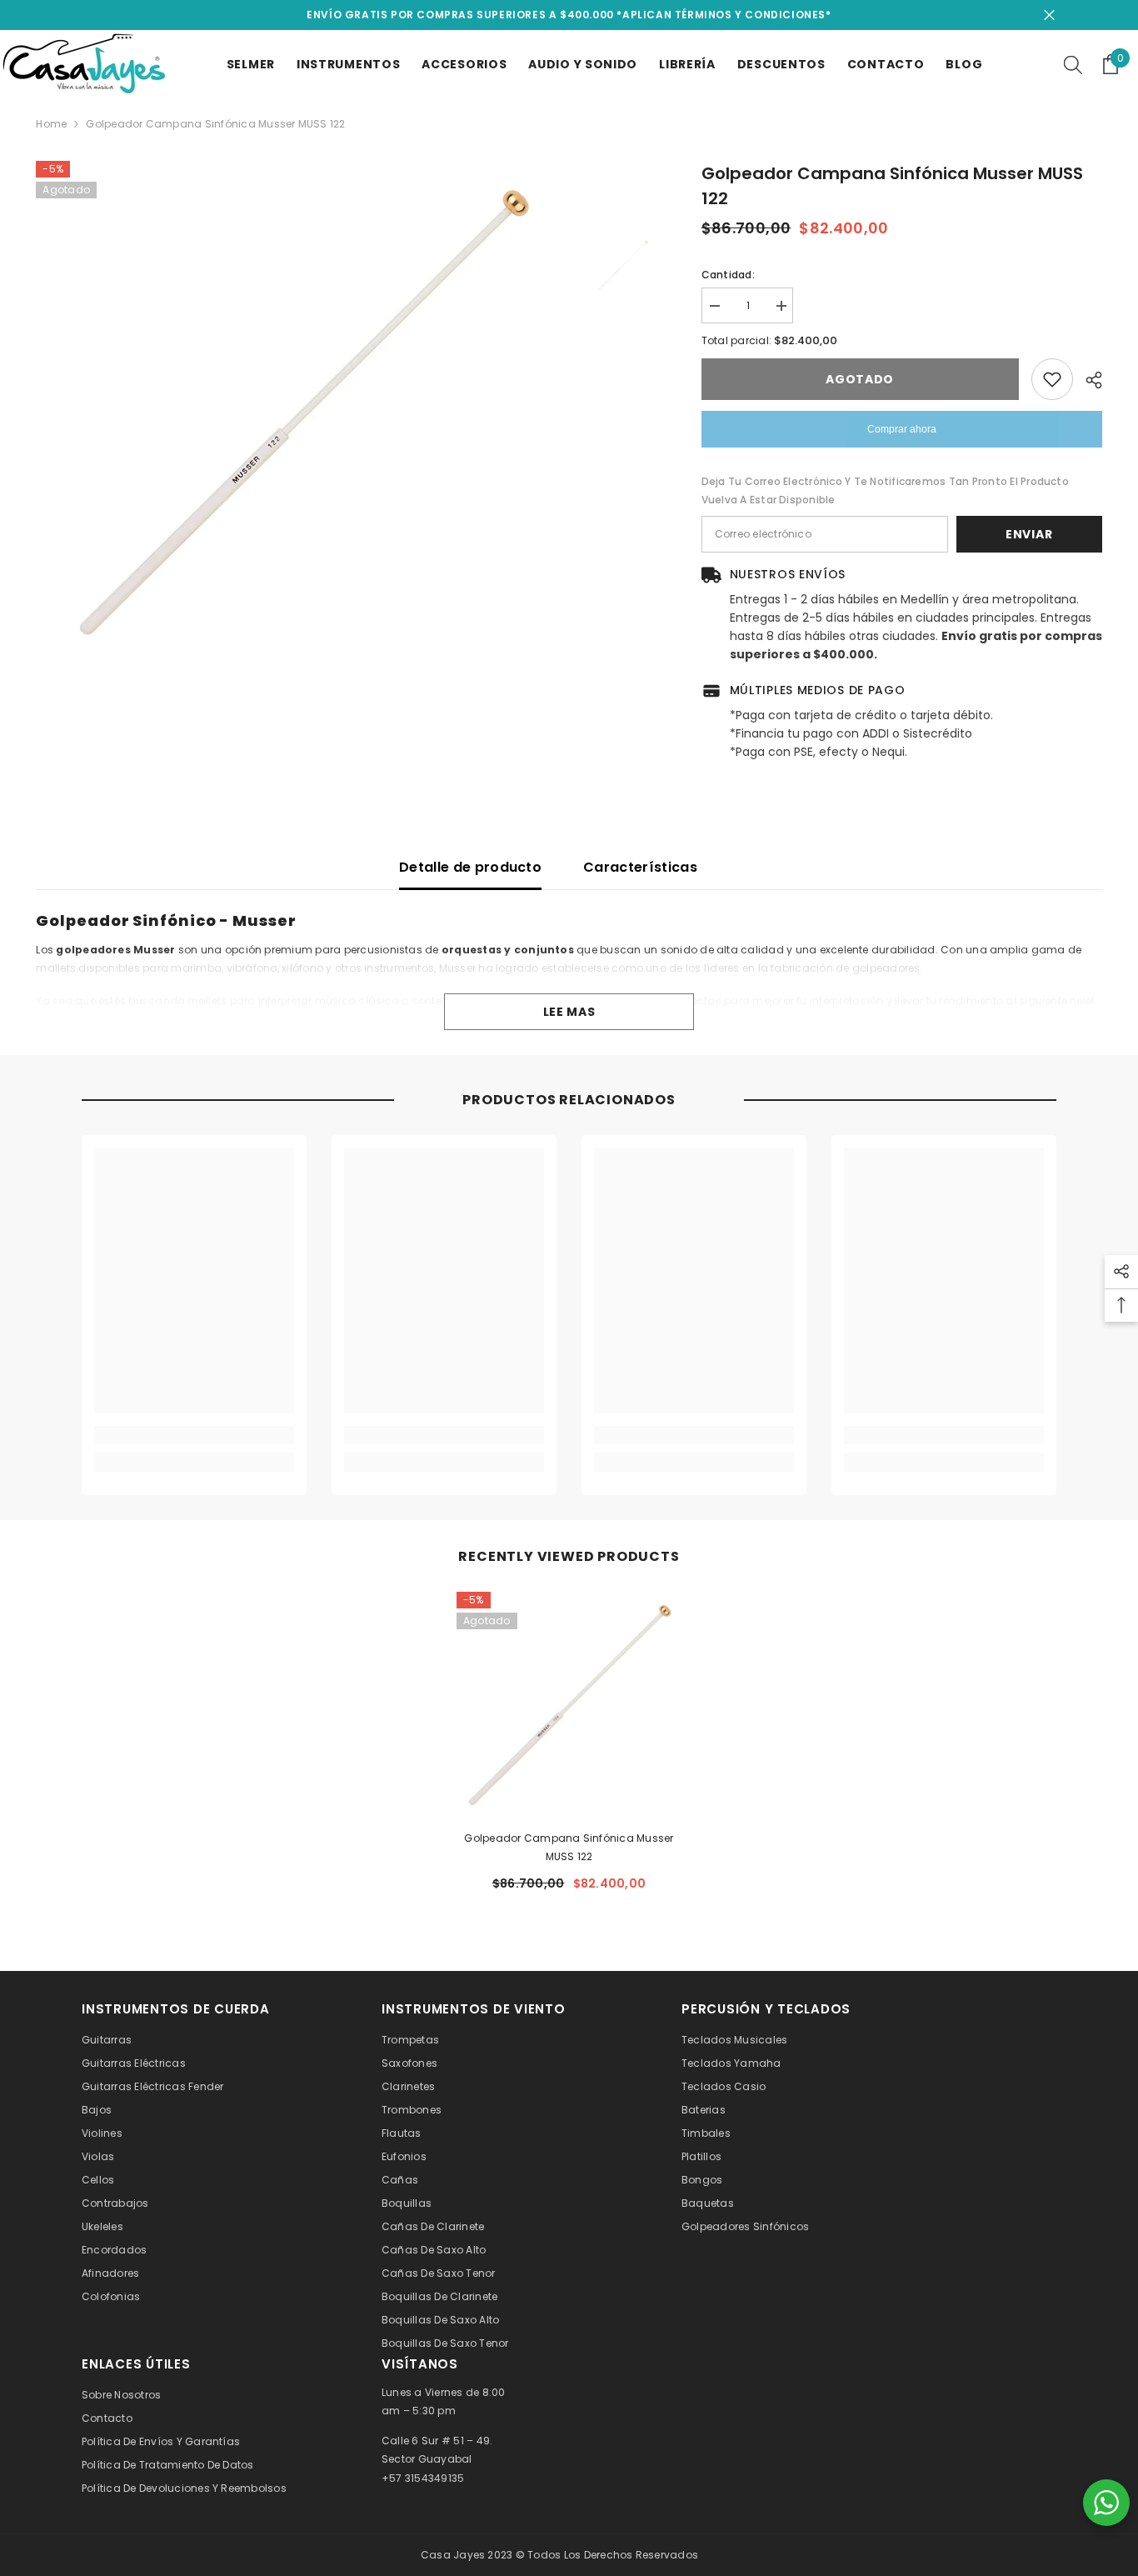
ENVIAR (1029, 534)
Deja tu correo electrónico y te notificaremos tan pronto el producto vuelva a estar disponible (885, 490)
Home (51, 124)
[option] (302, 411)
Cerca (1049, 15)
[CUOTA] (1088, 380)
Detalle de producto (470, 867)
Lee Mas (569, 1012)
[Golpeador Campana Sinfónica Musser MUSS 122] (569, 1704)
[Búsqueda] (1073, 64)
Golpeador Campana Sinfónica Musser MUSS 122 (569, 1847)
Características (640, 867)
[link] (194, 1435)
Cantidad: (728, 275)
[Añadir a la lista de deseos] (1052, 379)
